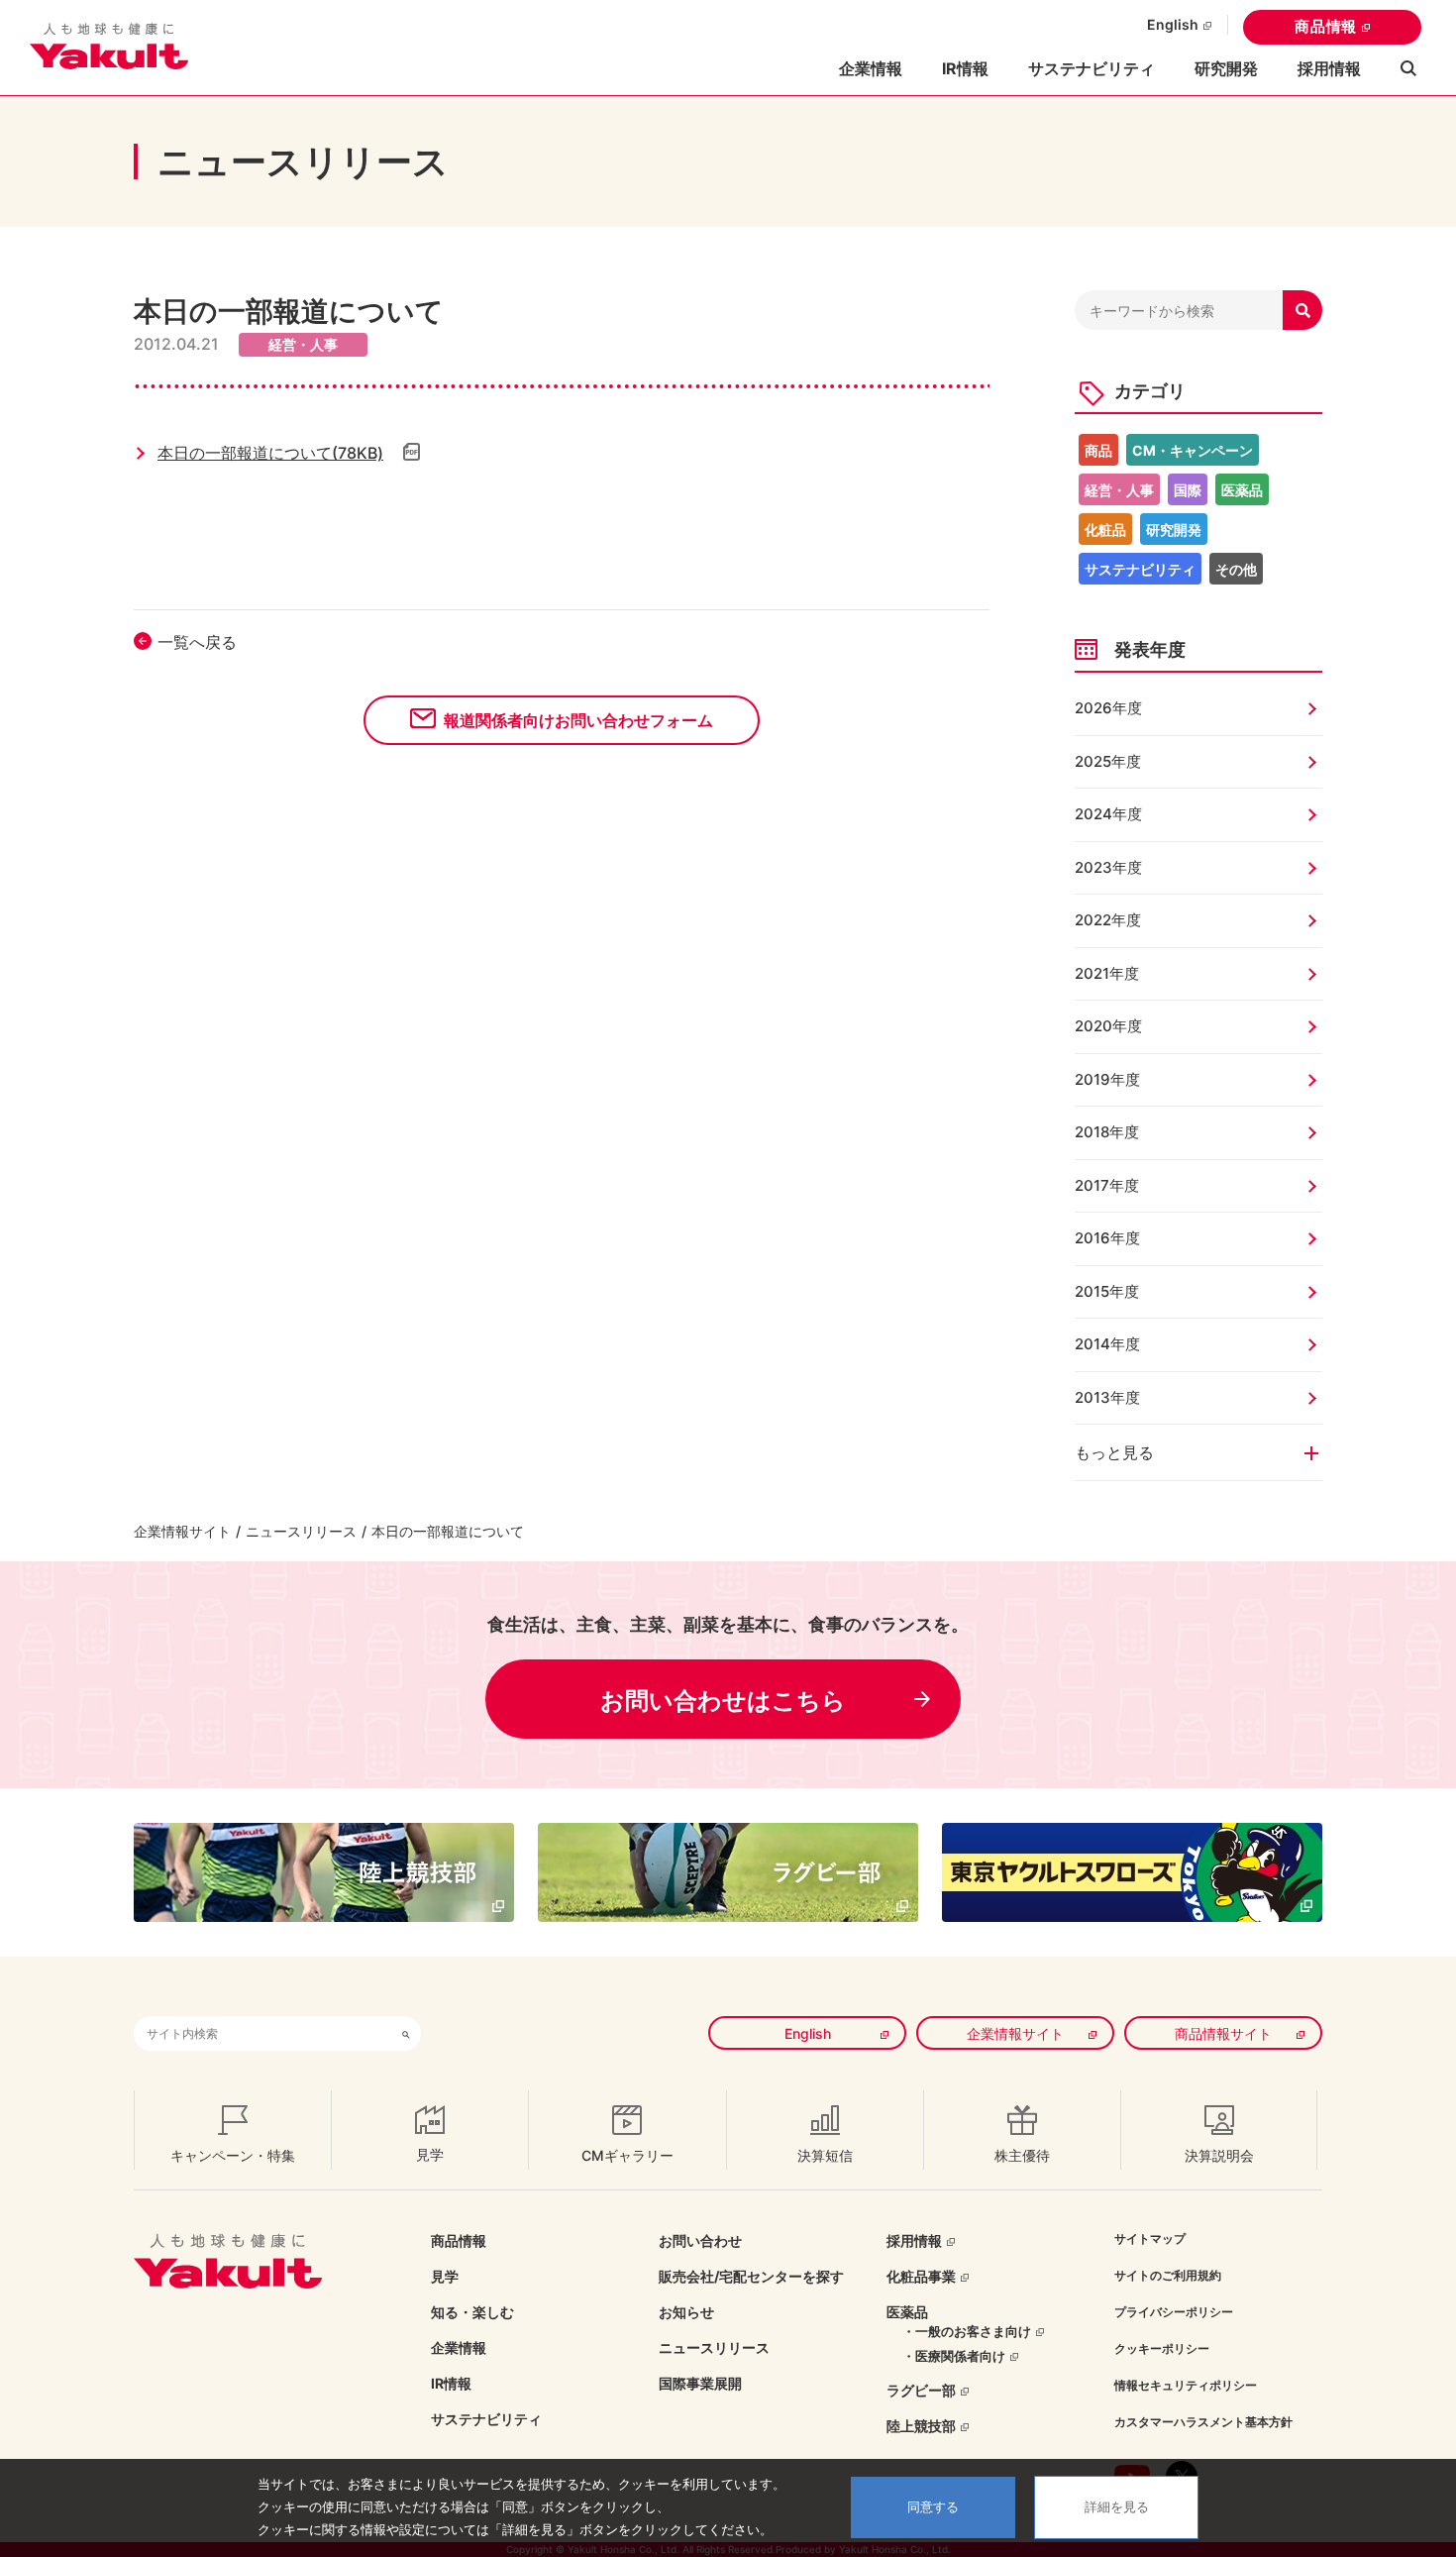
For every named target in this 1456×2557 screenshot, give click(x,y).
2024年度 (1108, 814)
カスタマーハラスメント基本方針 (1203, 2422)
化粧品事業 (921, 2276)
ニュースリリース (301, 1531)
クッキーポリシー (1162, 2348)
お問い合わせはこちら (723, 1701)
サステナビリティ (1092, 68)
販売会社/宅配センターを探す (751, 2276)
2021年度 (1107, 973)
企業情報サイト (182, 1531)
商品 (1098, 450)
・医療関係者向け (954, 2356)
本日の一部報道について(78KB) (270, 453)
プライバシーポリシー (1174, 2312)
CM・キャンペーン (1193, 450)
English (1173, 24)
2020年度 (1108, 1026)
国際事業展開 (700, 2383)
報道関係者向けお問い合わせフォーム (578, 720)
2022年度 (1108, 920)
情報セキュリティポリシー (1186, 2385)
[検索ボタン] (406, 2033)
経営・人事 (1119, 490)
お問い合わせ (700, 2240)
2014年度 (1107, 1344)
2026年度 (1108, 708)
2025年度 (1108, 761)
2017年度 (1107, 1185)
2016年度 (1107, 1238)
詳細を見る (1117, 2507)
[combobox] (262, 2033)
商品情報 (1326, 26)
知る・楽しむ (472, 2312)
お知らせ (686, 2312)
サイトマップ (1150, 2238)
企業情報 (459, 2347)
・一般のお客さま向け (967, 2331)
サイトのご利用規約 (1168, 2275)
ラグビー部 (921, 2390)
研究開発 (1226, 68)
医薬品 (1242, 490)
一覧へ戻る (197, 642)
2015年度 (1107, 1291)
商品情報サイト (1223, 2033)
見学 (445, 2276)
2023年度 (1108, 867)
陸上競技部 (921, 2426)
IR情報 (451, 2383)
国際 (1188, 490)
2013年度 (1107, 1397)
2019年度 (1107, 1079)
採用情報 (1329, 68)
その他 (1236, 569)
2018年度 (1107, 1132)
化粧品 (1105, 530)
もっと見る (1114, 1452)
